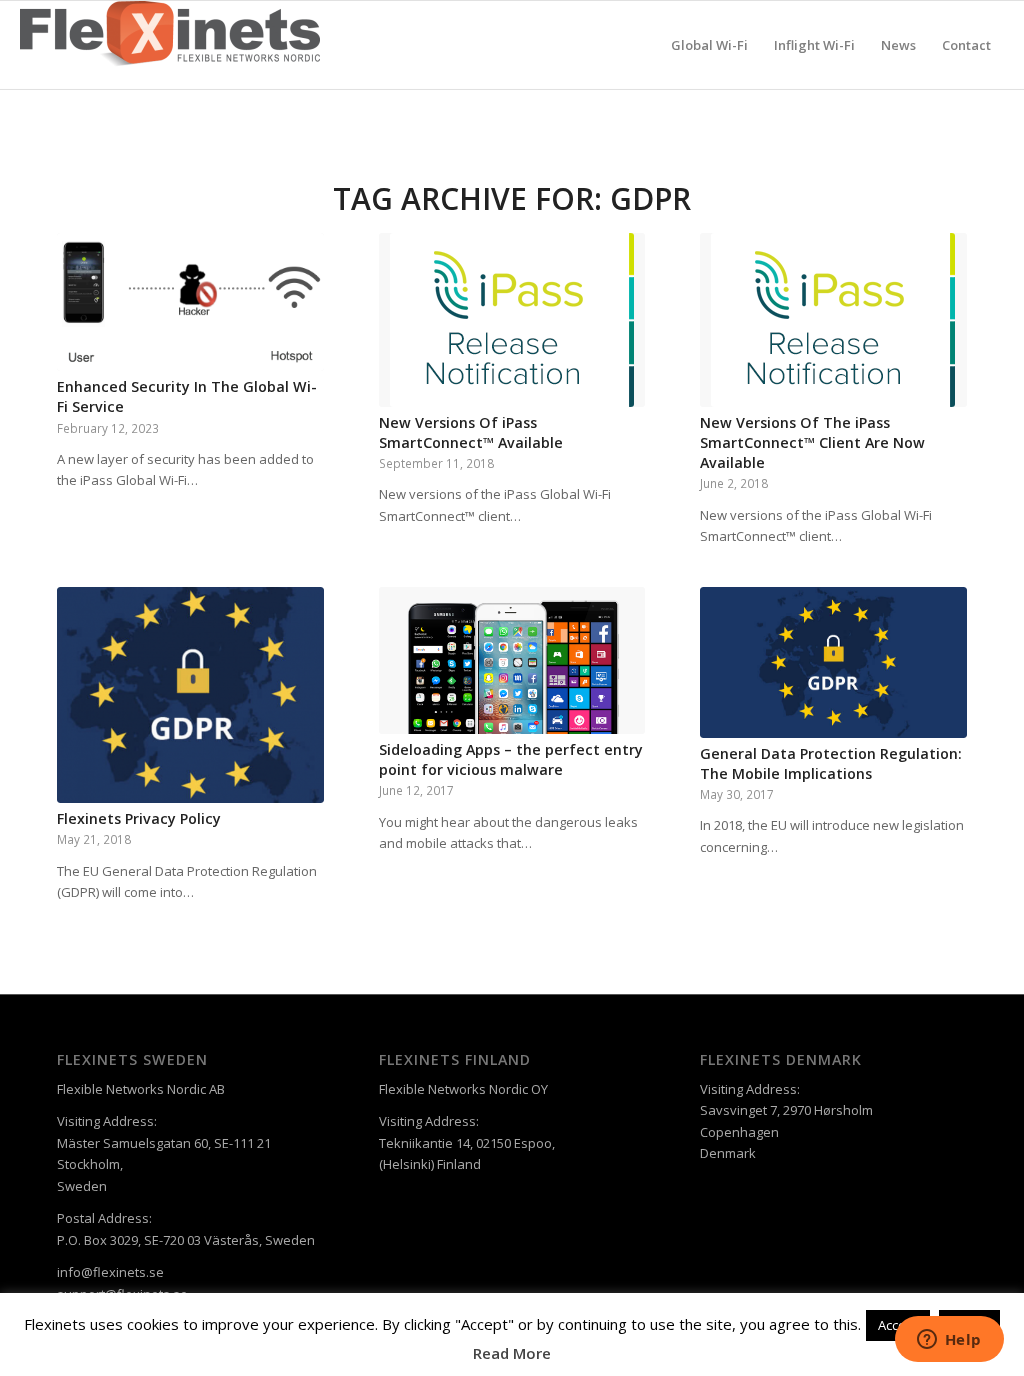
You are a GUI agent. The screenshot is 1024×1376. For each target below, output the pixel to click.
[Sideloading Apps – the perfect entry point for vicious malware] (512, 660)
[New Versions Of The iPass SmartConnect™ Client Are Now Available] (833, 320)
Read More (512, 1353)
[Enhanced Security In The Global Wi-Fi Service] (190, 302)
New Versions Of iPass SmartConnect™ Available (471, 432)
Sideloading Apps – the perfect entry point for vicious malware (511, 759)
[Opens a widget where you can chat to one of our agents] (949, 1341)
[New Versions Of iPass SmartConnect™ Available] (512, 320)
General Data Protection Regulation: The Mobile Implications (831, 763)
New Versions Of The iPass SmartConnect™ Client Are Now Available (812, 442)
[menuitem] (709, 45)
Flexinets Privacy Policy (139, 818)
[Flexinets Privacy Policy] (190, 695)
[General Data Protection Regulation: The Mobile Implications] (833, 662)
